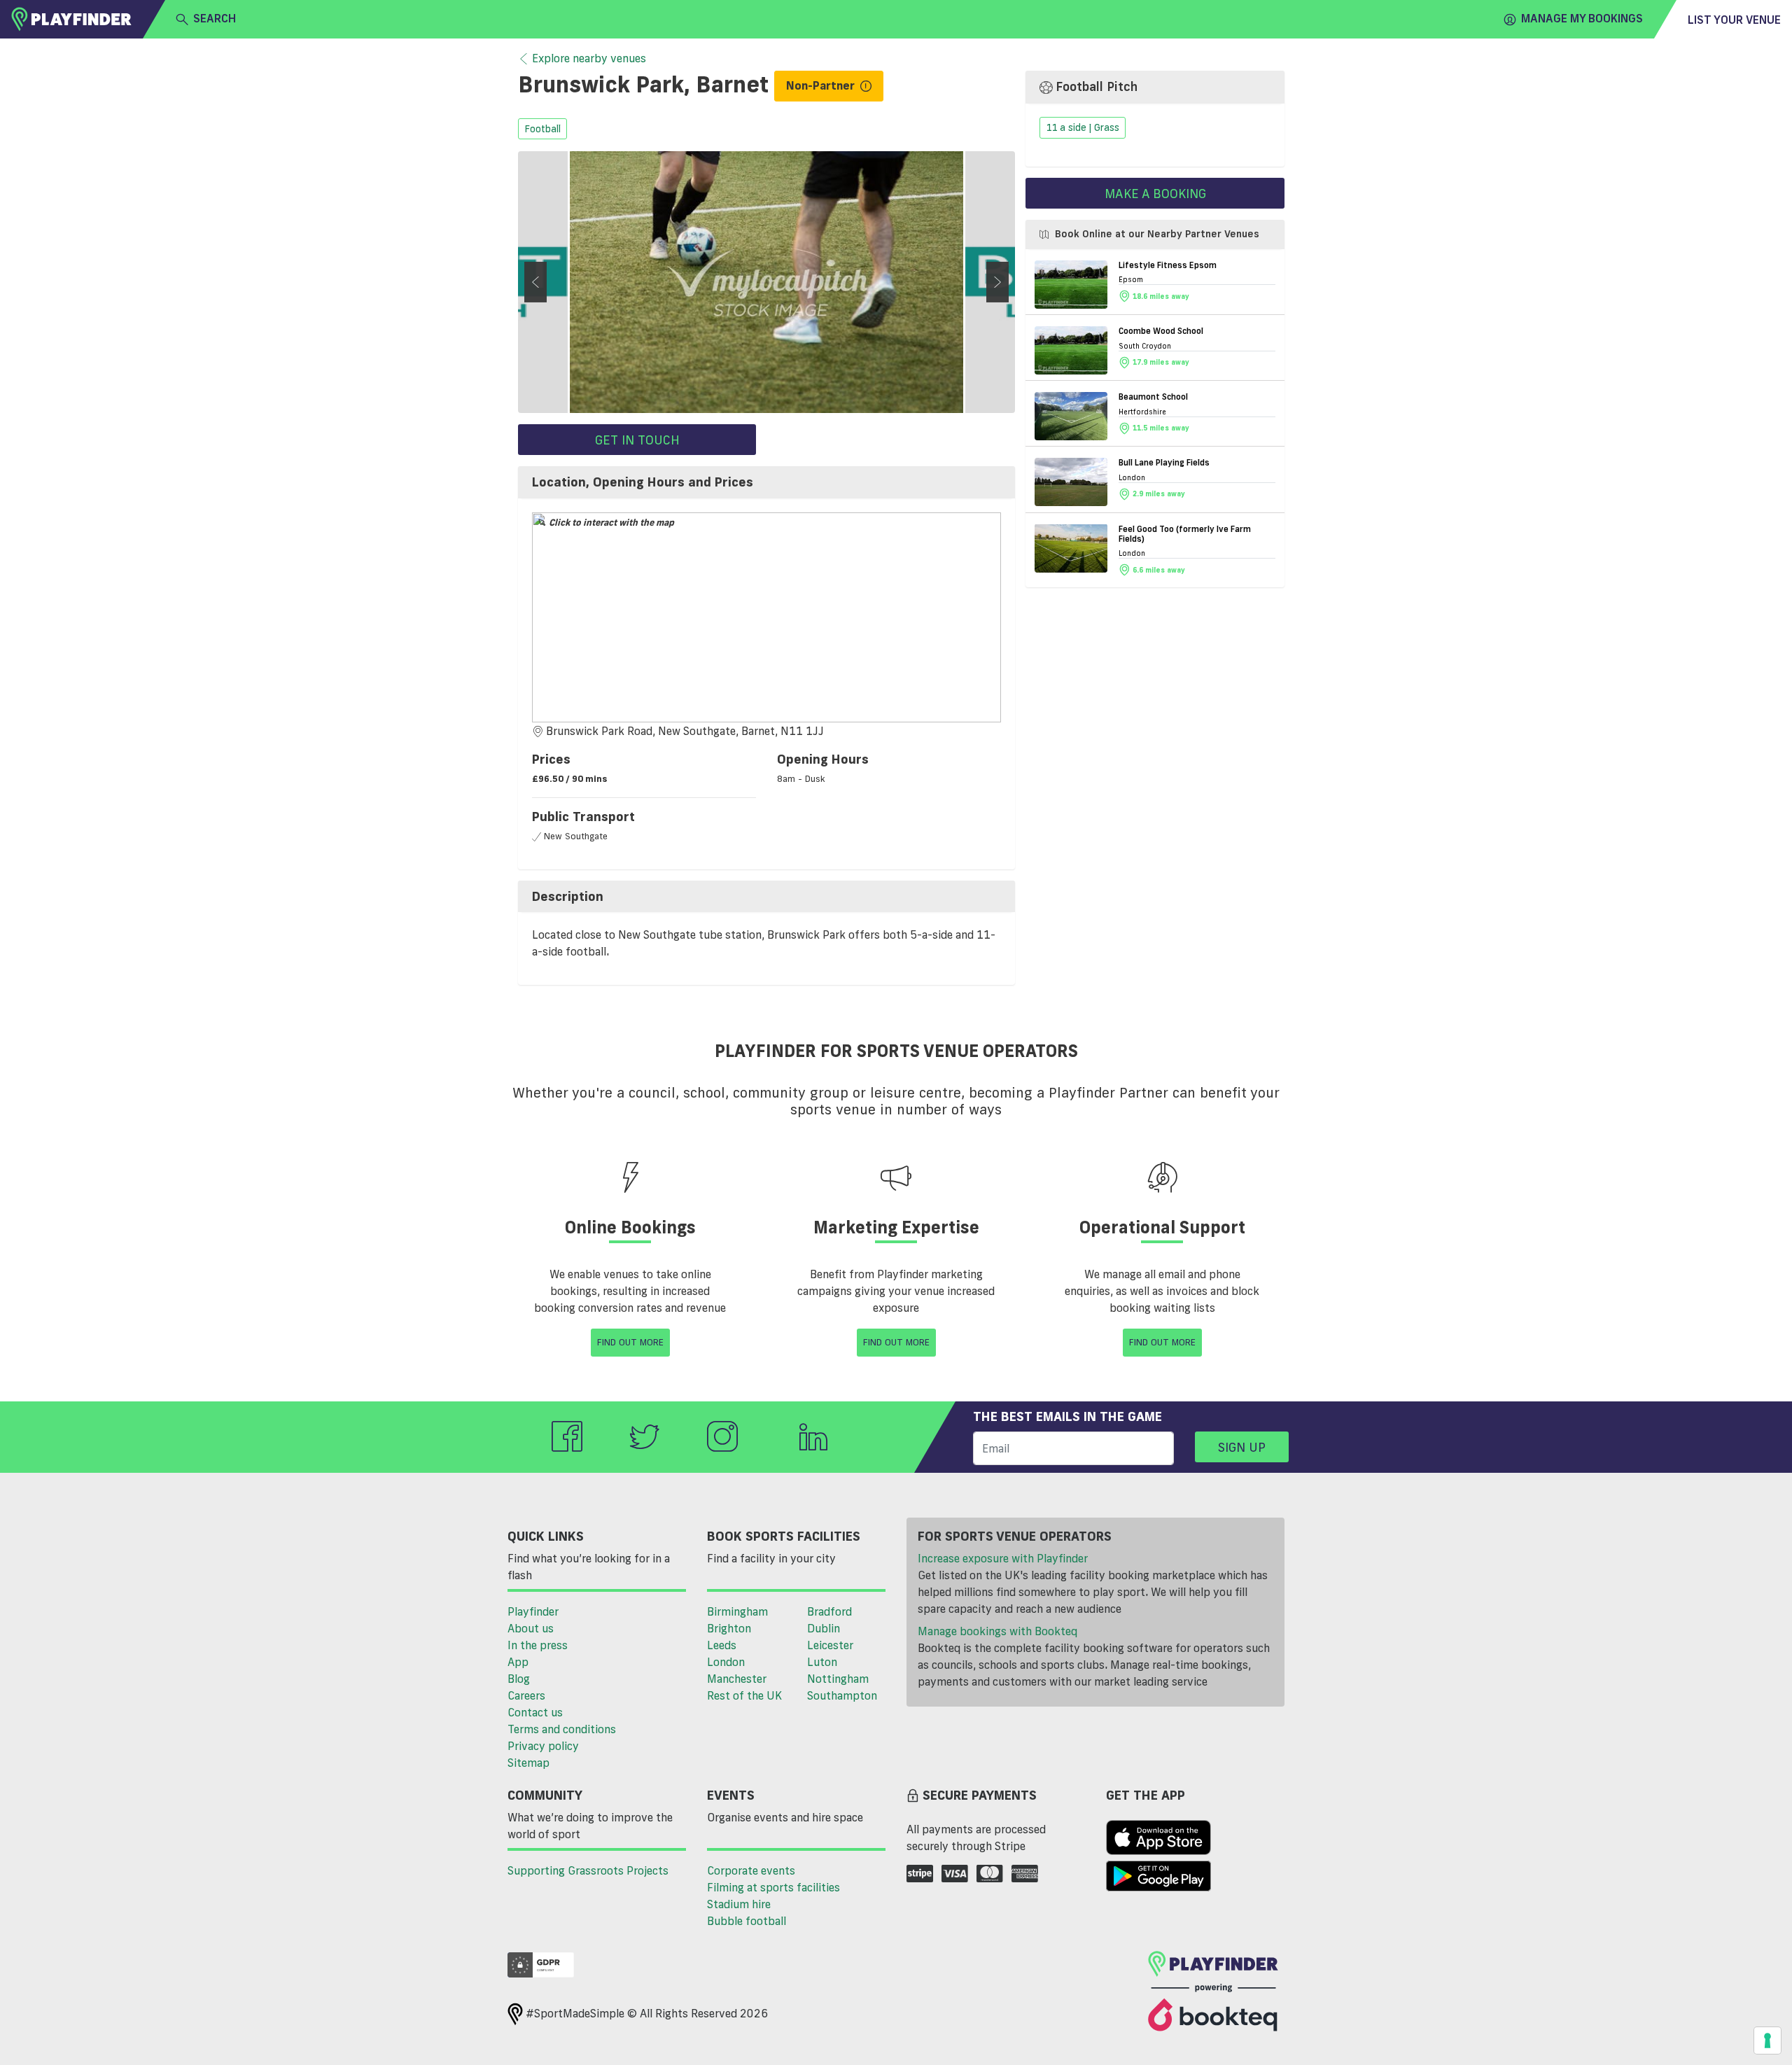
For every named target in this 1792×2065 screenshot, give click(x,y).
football (542, 129)
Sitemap (528, 1763)
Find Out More (630, 1342)
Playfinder (533, 1611)
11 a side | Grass (1083, 128)
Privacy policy (543, 1746)
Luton (822, 1662)
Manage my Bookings (1582, 18)
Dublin (824, 1628)
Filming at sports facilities (773, 1887)
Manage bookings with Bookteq (997, 1631)
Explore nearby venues (589, 58)
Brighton (729, 1628)
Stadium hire (739, 1904)
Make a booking (1155, 193)
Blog (519, 1679)
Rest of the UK (744, 1695)
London (726, 1662)
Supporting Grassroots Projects (588, 1870)
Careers (526, 1695)
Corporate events (751, 1870)
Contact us (535, 1712)
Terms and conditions (562, 1729)
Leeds (722, 1645)
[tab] (766, 482)
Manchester (737, 1679)
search (215, 18)
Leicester (830, 1645)
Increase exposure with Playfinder (1003, 1558)
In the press (538, 1645)
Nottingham (838, 1679)
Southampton (842, 1695)
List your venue (1734, 20)
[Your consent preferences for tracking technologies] (1767, 2040)
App (518, 1662)
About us (531, 1628)
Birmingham (737, 1611)
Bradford (829, 1611)
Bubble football (747, 1921)
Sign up (1242, 1447)
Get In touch (637, 440)
